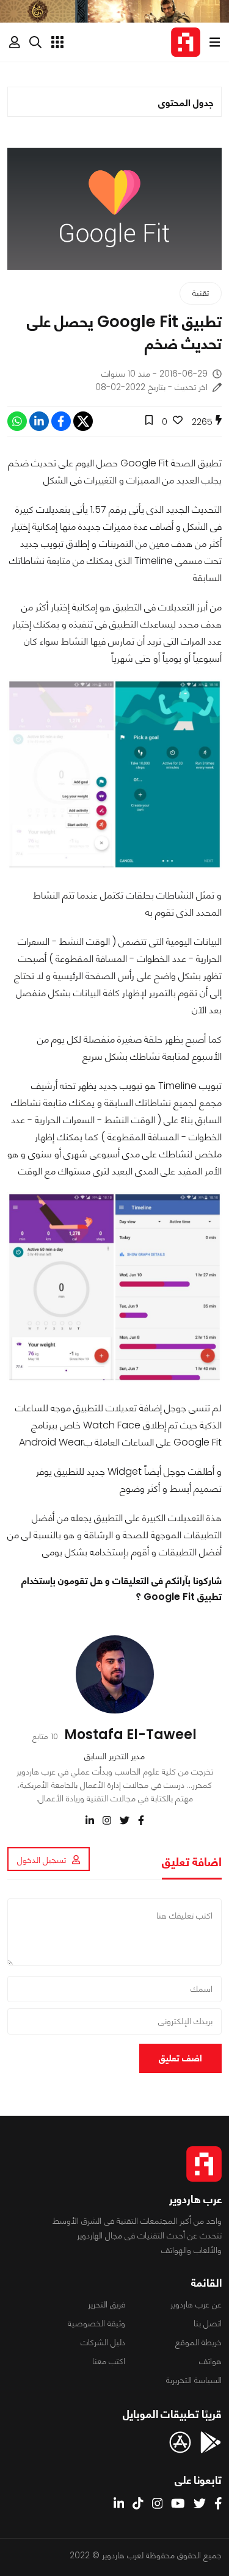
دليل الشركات (103, 2342)
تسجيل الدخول (42, 1860)
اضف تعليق (180, 2058)
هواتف (210, 2361)
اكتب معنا (109, 2361)
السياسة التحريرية (194, 2380)
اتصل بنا (208, 2323)
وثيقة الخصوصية (96, 2323)
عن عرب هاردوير (196, 2304)
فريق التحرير (107, 2304)
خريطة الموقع (198, 2342)
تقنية (201, 293)
